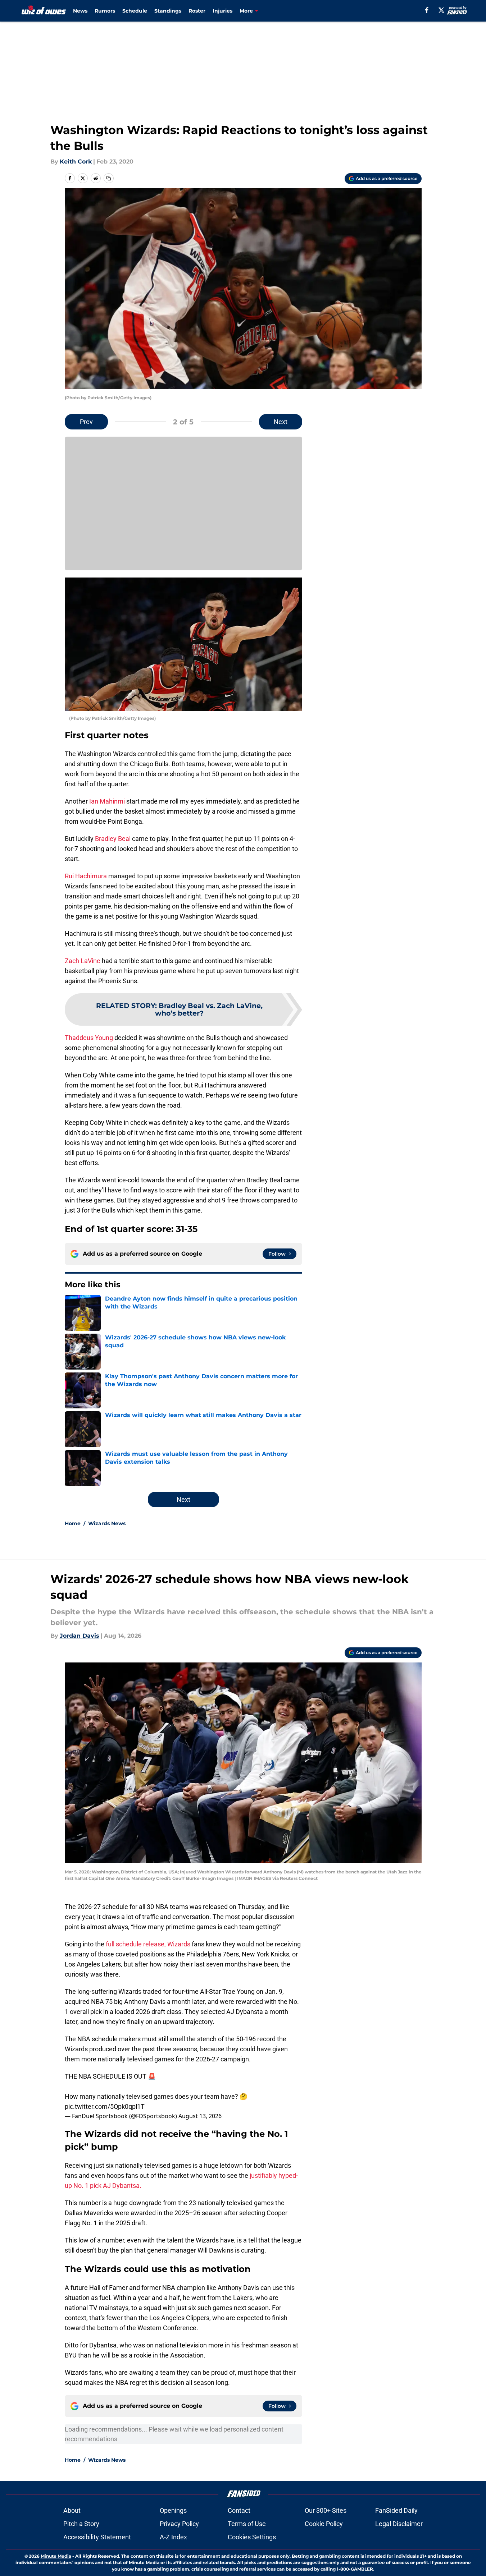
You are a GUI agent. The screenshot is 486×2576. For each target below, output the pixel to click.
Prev (86, 422)
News (80, 11)
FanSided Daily (396, 2510)
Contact (239, 2510)
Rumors (105, 11)
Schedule (135, 11)
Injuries (222, 11)
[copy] (109, 178)
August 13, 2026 (200, 2116)
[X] (441, 10)
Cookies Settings (252, 2537)
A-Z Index (173, 2537)
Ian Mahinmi (107, 801)
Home (73, 1523)
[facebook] (427, 10)
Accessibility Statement (97, 2537)
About (72, 2510)
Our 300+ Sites (326, 2510)
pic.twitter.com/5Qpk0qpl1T (105, 2106)
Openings (173, 2510)
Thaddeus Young (89, 1038)
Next (281, 422)
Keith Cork (76, 162)
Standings (168, 11)
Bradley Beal (113, 839)
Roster (197, 11)
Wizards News (107, 1523)
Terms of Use (247, 2524)
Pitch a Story (81, 2524)
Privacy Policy (179, 2524)
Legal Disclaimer (399, 2524)
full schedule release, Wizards (149, 1944)
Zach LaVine (83, 961)
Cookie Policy (324, 2524)
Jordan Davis (80, 1636)
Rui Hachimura (86, 876)
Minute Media (56, 2556)
